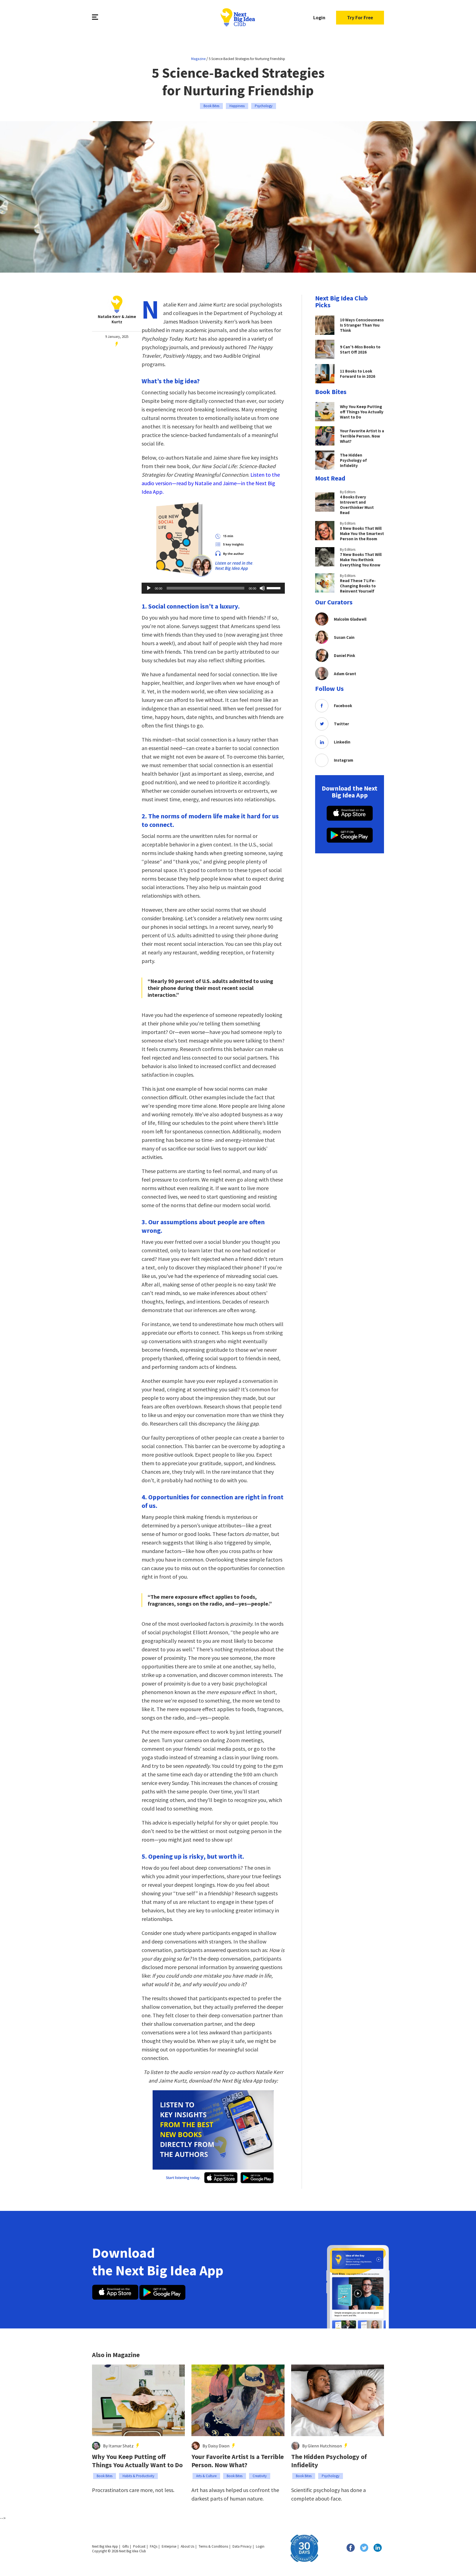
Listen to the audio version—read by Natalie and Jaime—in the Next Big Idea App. (211, 483)
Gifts (125, 2546)
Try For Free (360, 17)
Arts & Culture (206, 2476)
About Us (187, 2546)
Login (319, 17)
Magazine (198, 59)
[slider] (274, 588)
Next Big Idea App (105, 2546)
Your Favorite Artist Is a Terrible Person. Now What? (238, 2461)
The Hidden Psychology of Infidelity (329, 2461)
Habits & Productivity (138, 2476)
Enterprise (169, 2546)
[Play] (149, 588)
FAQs (154, 2546)
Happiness (237, 106)
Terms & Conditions (213, 2546)
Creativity (260, 2476)
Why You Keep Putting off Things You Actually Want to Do (137, 2461)
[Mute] (262, 588)
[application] (213, 588)
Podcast (139, 2546)
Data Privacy (242, 2546)
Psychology (264, 106)
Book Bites (211, 106)
